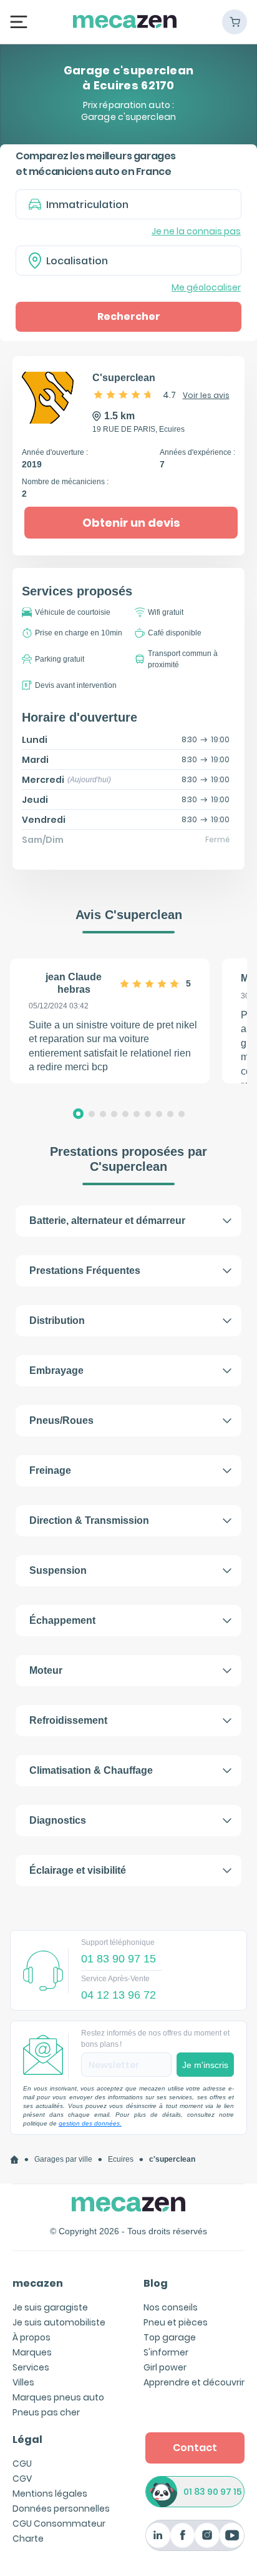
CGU (22, 2464)
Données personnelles (61, 2509)
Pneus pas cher (46, 2412)
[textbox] (137, 261)
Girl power (165, 2367)
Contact (195, 2448)
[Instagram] (207, 2535)
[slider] (124, 394)
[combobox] (128, 261)
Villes (23, 2382)
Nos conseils (171, 2307)
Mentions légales (50, 2494)
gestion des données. (90, 2123)
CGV (22, 2479)
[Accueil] (14, 2160)
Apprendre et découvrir (194, 2382)
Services (31, 2367)
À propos (32, 2337)
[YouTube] (232, 2535)
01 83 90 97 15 (213, 2492)
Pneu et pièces (176, 2322)
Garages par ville (63, 2159)
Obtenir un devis (131, 523)
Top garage (170, 2337)
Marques (32, 2352)
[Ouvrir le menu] (19, 22)
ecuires (121, 2159)
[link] (14, 2160)
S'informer (166, 2352)
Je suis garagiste (50, 2307)
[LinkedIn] (158, 2535)
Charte (28, 2539)
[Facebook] (182, 2535)
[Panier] (235, 22)
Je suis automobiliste (59, 2322)
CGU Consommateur (59, 2524)
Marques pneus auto (58, 2397)
